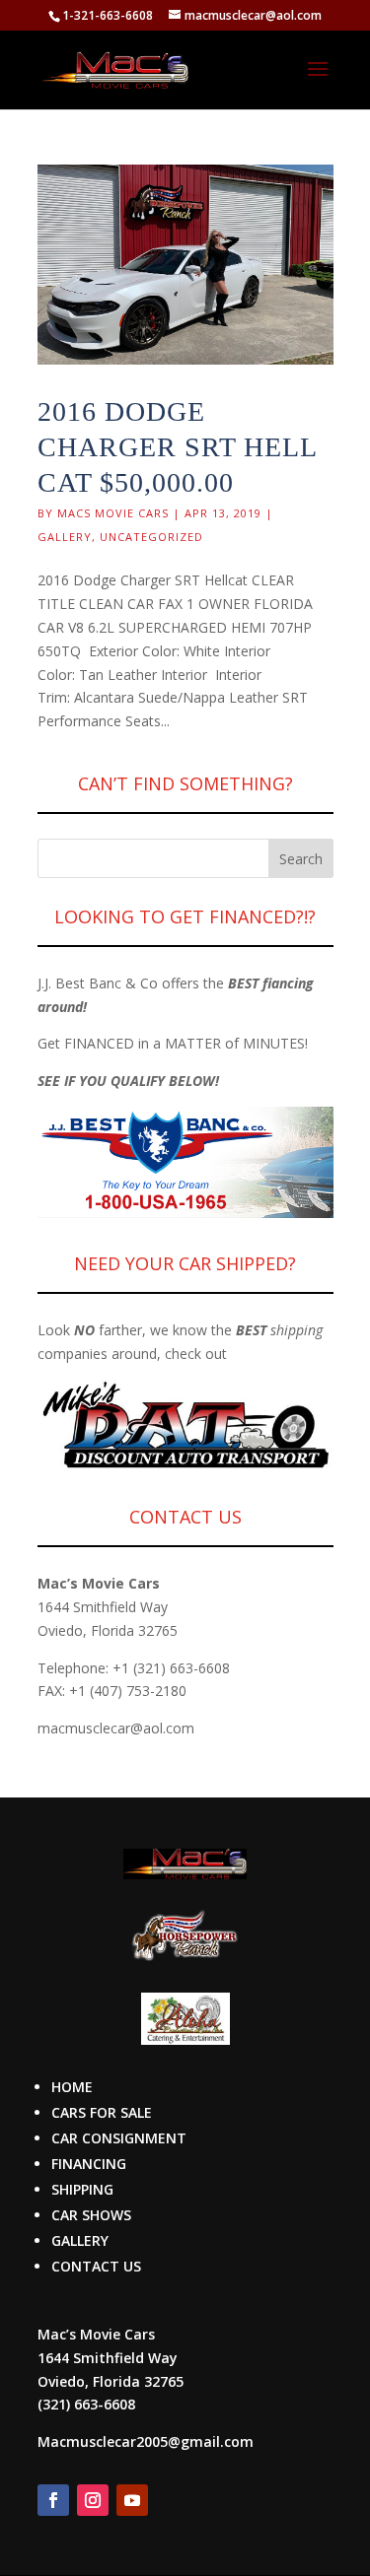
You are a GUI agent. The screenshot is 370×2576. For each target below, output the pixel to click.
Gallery (65, 537)
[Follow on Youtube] (132, 2500)
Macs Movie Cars (113, 513)
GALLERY (80, 2240)
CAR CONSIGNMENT (119, 2138)
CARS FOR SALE (102, 2112)
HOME (72, 2087)
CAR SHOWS (91, 2215)
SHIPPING (82, 2189)
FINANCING (89, 2164)
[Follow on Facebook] (53, 2500)
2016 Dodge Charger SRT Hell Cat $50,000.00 (177, 447)
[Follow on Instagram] (93, 2500)
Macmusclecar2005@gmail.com (146, 2441)
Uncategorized (151, 537)
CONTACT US (96, 2266)
